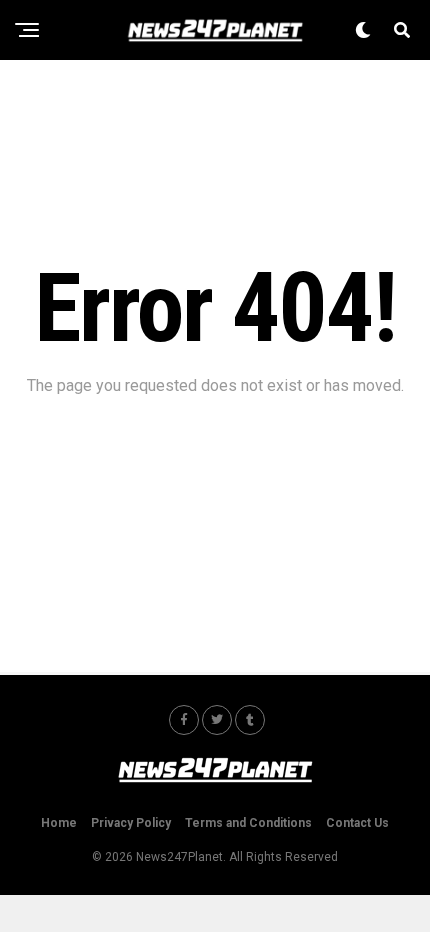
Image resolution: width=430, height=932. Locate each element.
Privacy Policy (131, 823)
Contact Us (357, 823)
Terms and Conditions (248, 823)
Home (59, 823)
